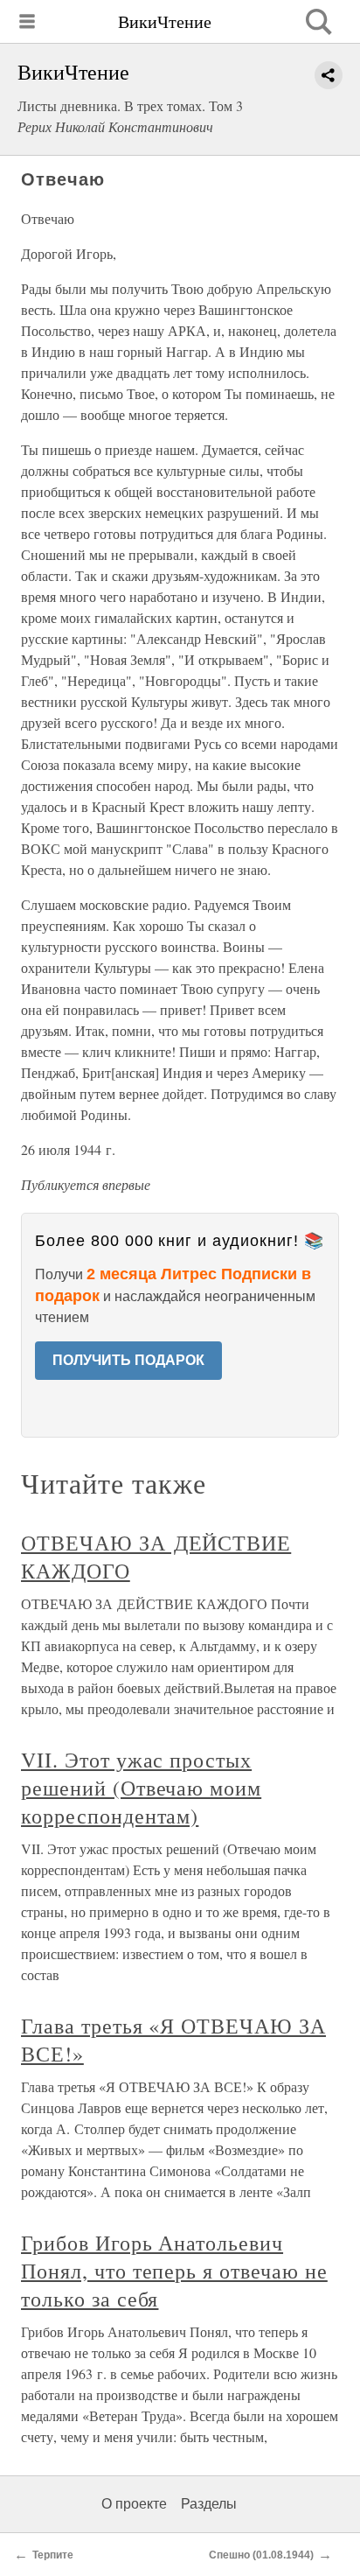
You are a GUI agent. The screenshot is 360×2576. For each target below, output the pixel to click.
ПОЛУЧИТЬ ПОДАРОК (128, 1360)
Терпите (53, 2555)
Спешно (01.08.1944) (261, 2555)
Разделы (209, 2504)
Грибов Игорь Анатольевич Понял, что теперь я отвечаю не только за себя (174, 2271)
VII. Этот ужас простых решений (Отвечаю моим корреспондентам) (141, 1788)
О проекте (134, 2504)
